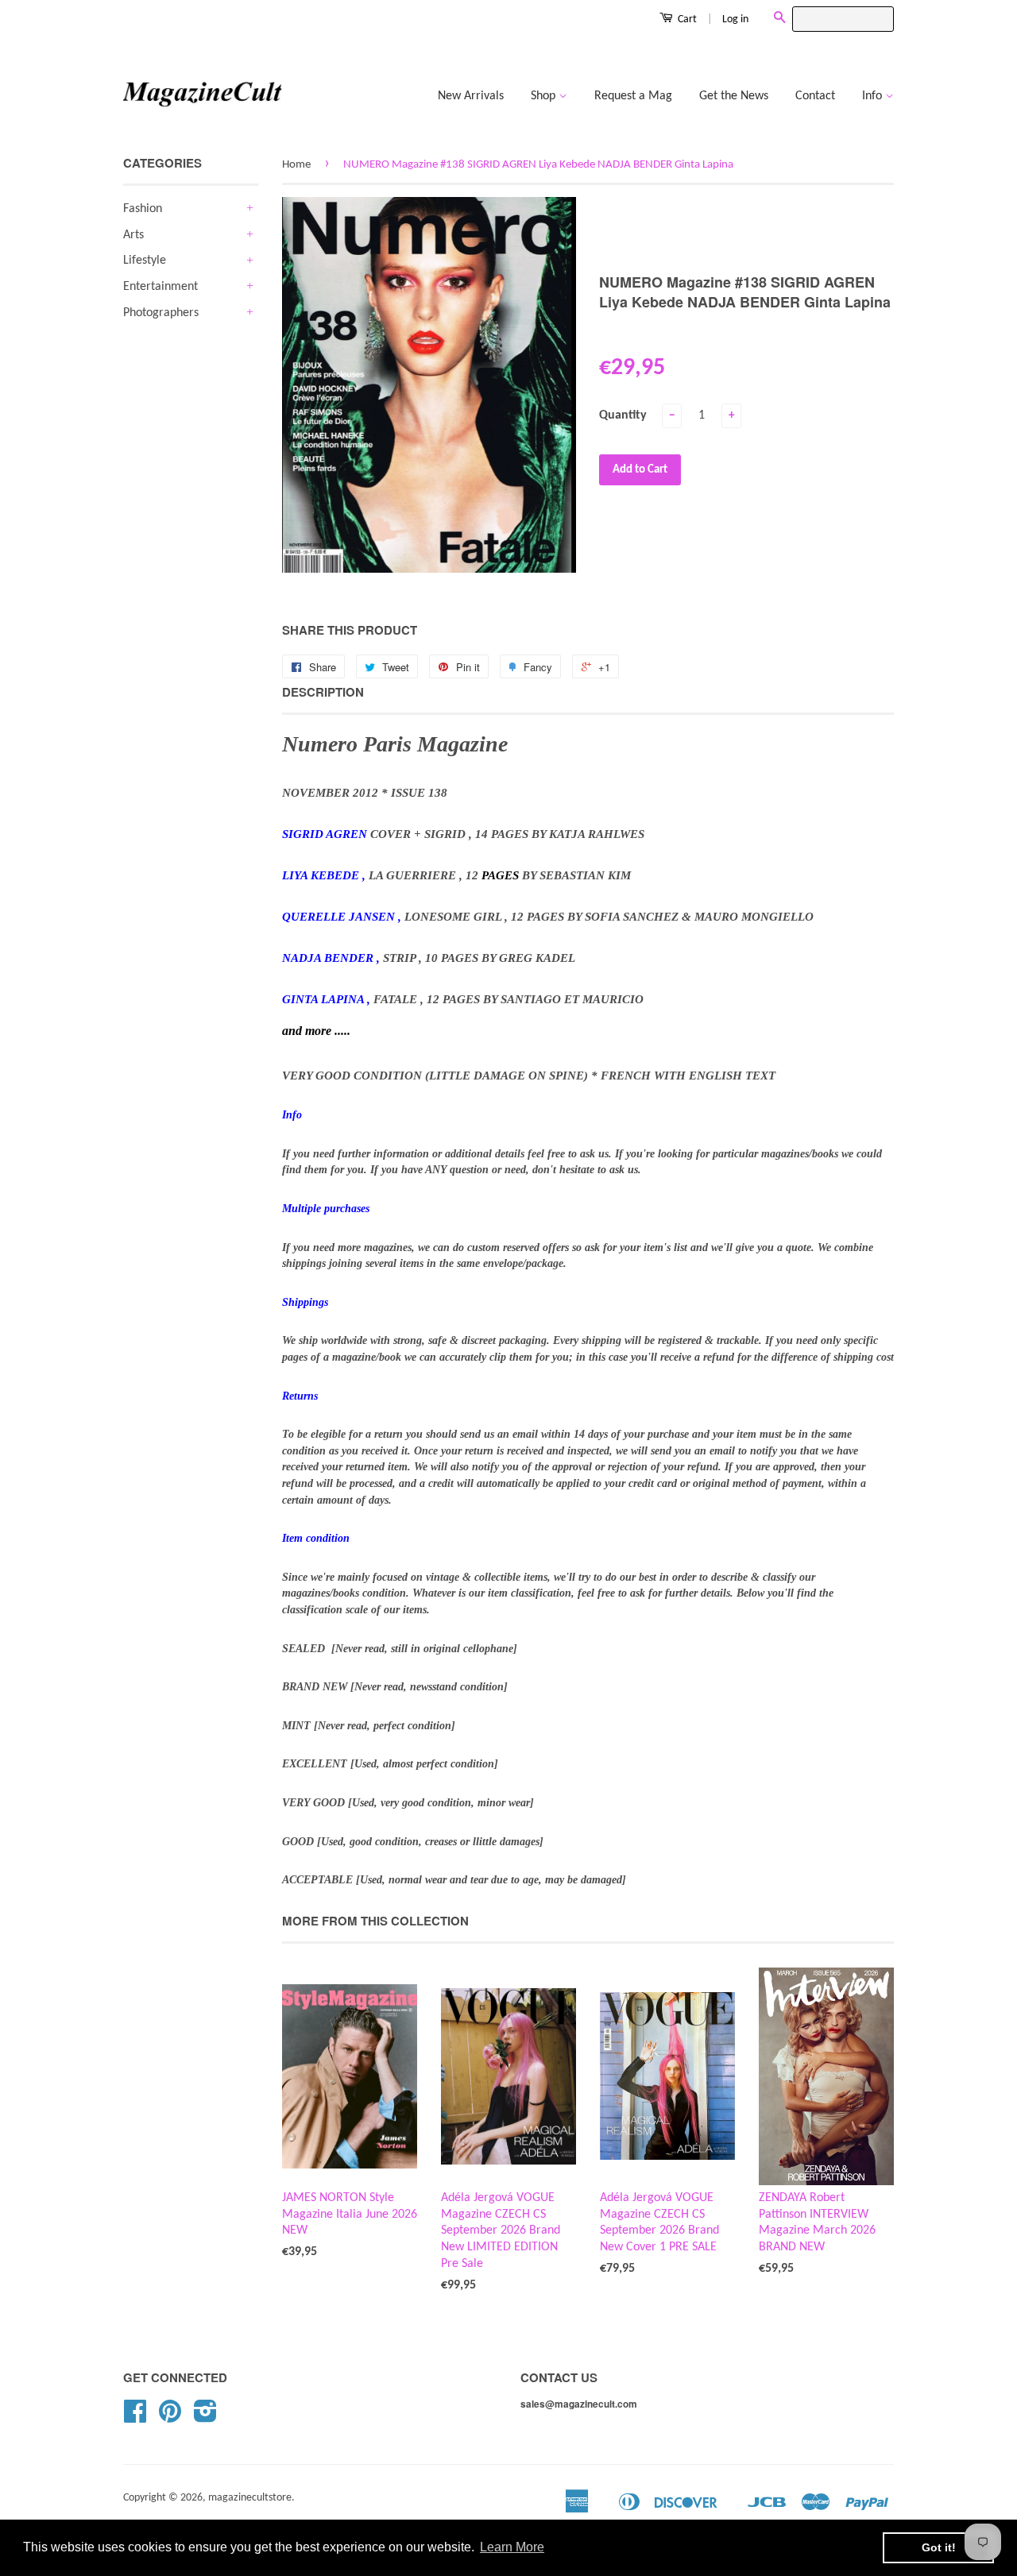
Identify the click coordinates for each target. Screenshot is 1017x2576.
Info (874, 96)
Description (323, 692)
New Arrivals (471, 96)
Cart (686, 19)
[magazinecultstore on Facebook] (135, 2418)
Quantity (623, 415)
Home (296, 165)
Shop (545, 96)
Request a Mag (633, 96)
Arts (133, 235)
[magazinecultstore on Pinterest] (170, 2418)
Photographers (161, 313)
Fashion (143, 209)
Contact (815, 96)
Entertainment (160, 287)
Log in (735, 19)
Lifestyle (145, 261)
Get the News (734, 96)
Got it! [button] (939, 2547)
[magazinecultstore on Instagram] (205, 2418)
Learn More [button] (512, 2547)
